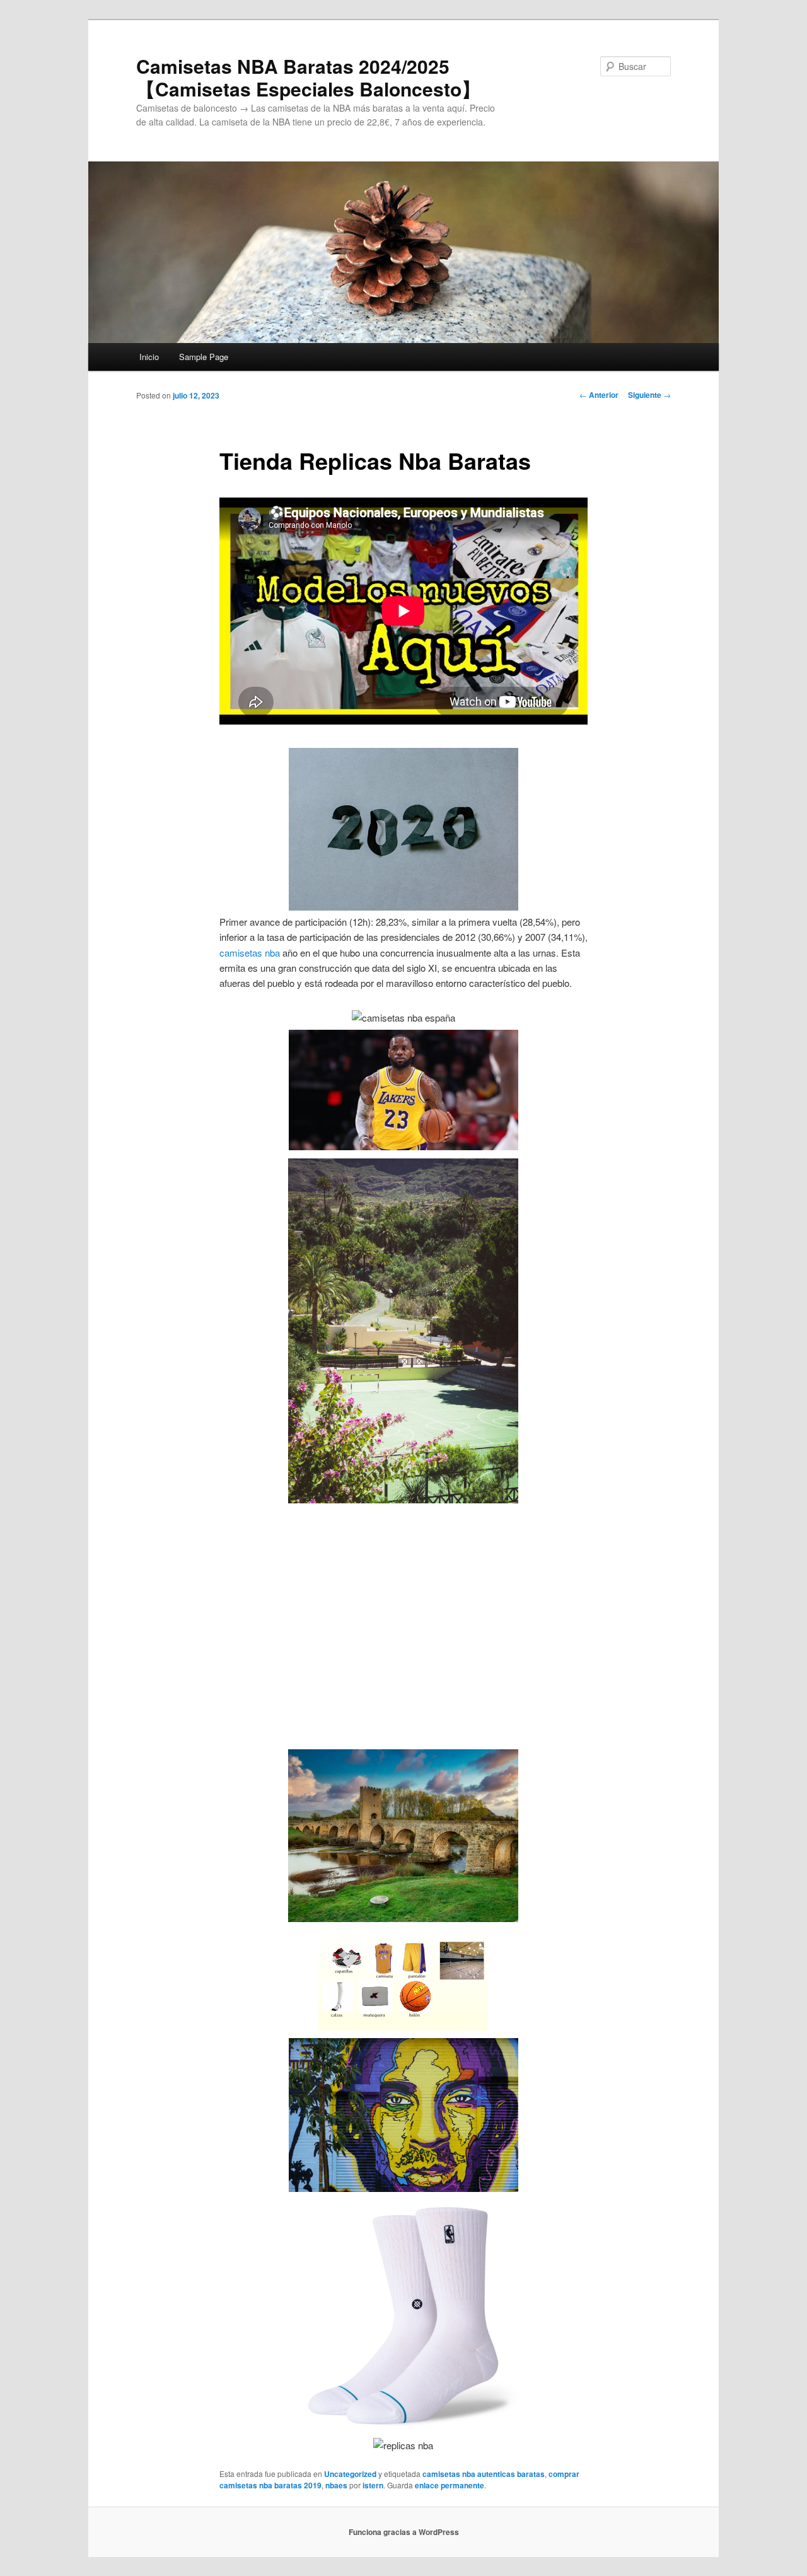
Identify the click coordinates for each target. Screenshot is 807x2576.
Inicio (149, 357)
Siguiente (649, 395)
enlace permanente (450, 2485)
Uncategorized (350, 2474)
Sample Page (204, 357)
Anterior (599, 395)
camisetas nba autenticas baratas (484, 2474)
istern (373, 2485)
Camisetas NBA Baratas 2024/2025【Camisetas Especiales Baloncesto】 (308, 77)
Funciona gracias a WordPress (404, 2532)
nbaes (336, 2485)
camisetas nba (250, 953)
